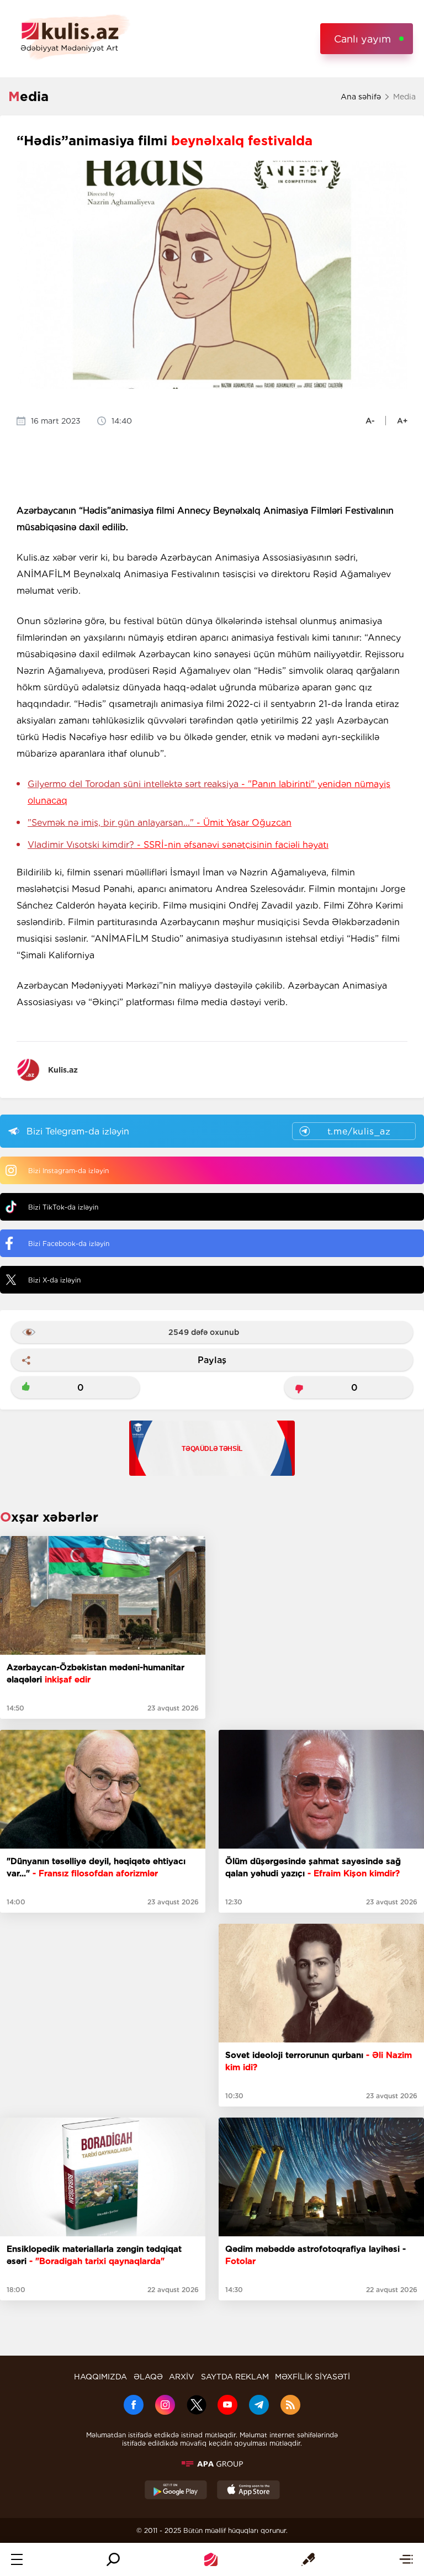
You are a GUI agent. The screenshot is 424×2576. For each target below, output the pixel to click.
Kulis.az (63, 1070)
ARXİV (182, 2377)
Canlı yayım (362, 39)
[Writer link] (308, 2559)
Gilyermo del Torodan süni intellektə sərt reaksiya (209, 792)
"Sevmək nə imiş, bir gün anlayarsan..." (160, 823)
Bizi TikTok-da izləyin (63, 1207)
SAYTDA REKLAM (235, 2377)
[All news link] (406, 2559)
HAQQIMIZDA (100, 2377)
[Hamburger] (17, 2559)
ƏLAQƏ (148, 2377)
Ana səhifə (361, 97)
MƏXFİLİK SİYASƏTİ (312, 2377)
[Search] (113, 2559)
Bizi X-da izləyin (54, 1280)
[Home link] (211, 2559)
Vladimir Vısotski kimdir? (178, 845)
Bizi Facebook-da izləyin (69, 1244)
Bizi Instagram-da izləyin (68, 1171)
